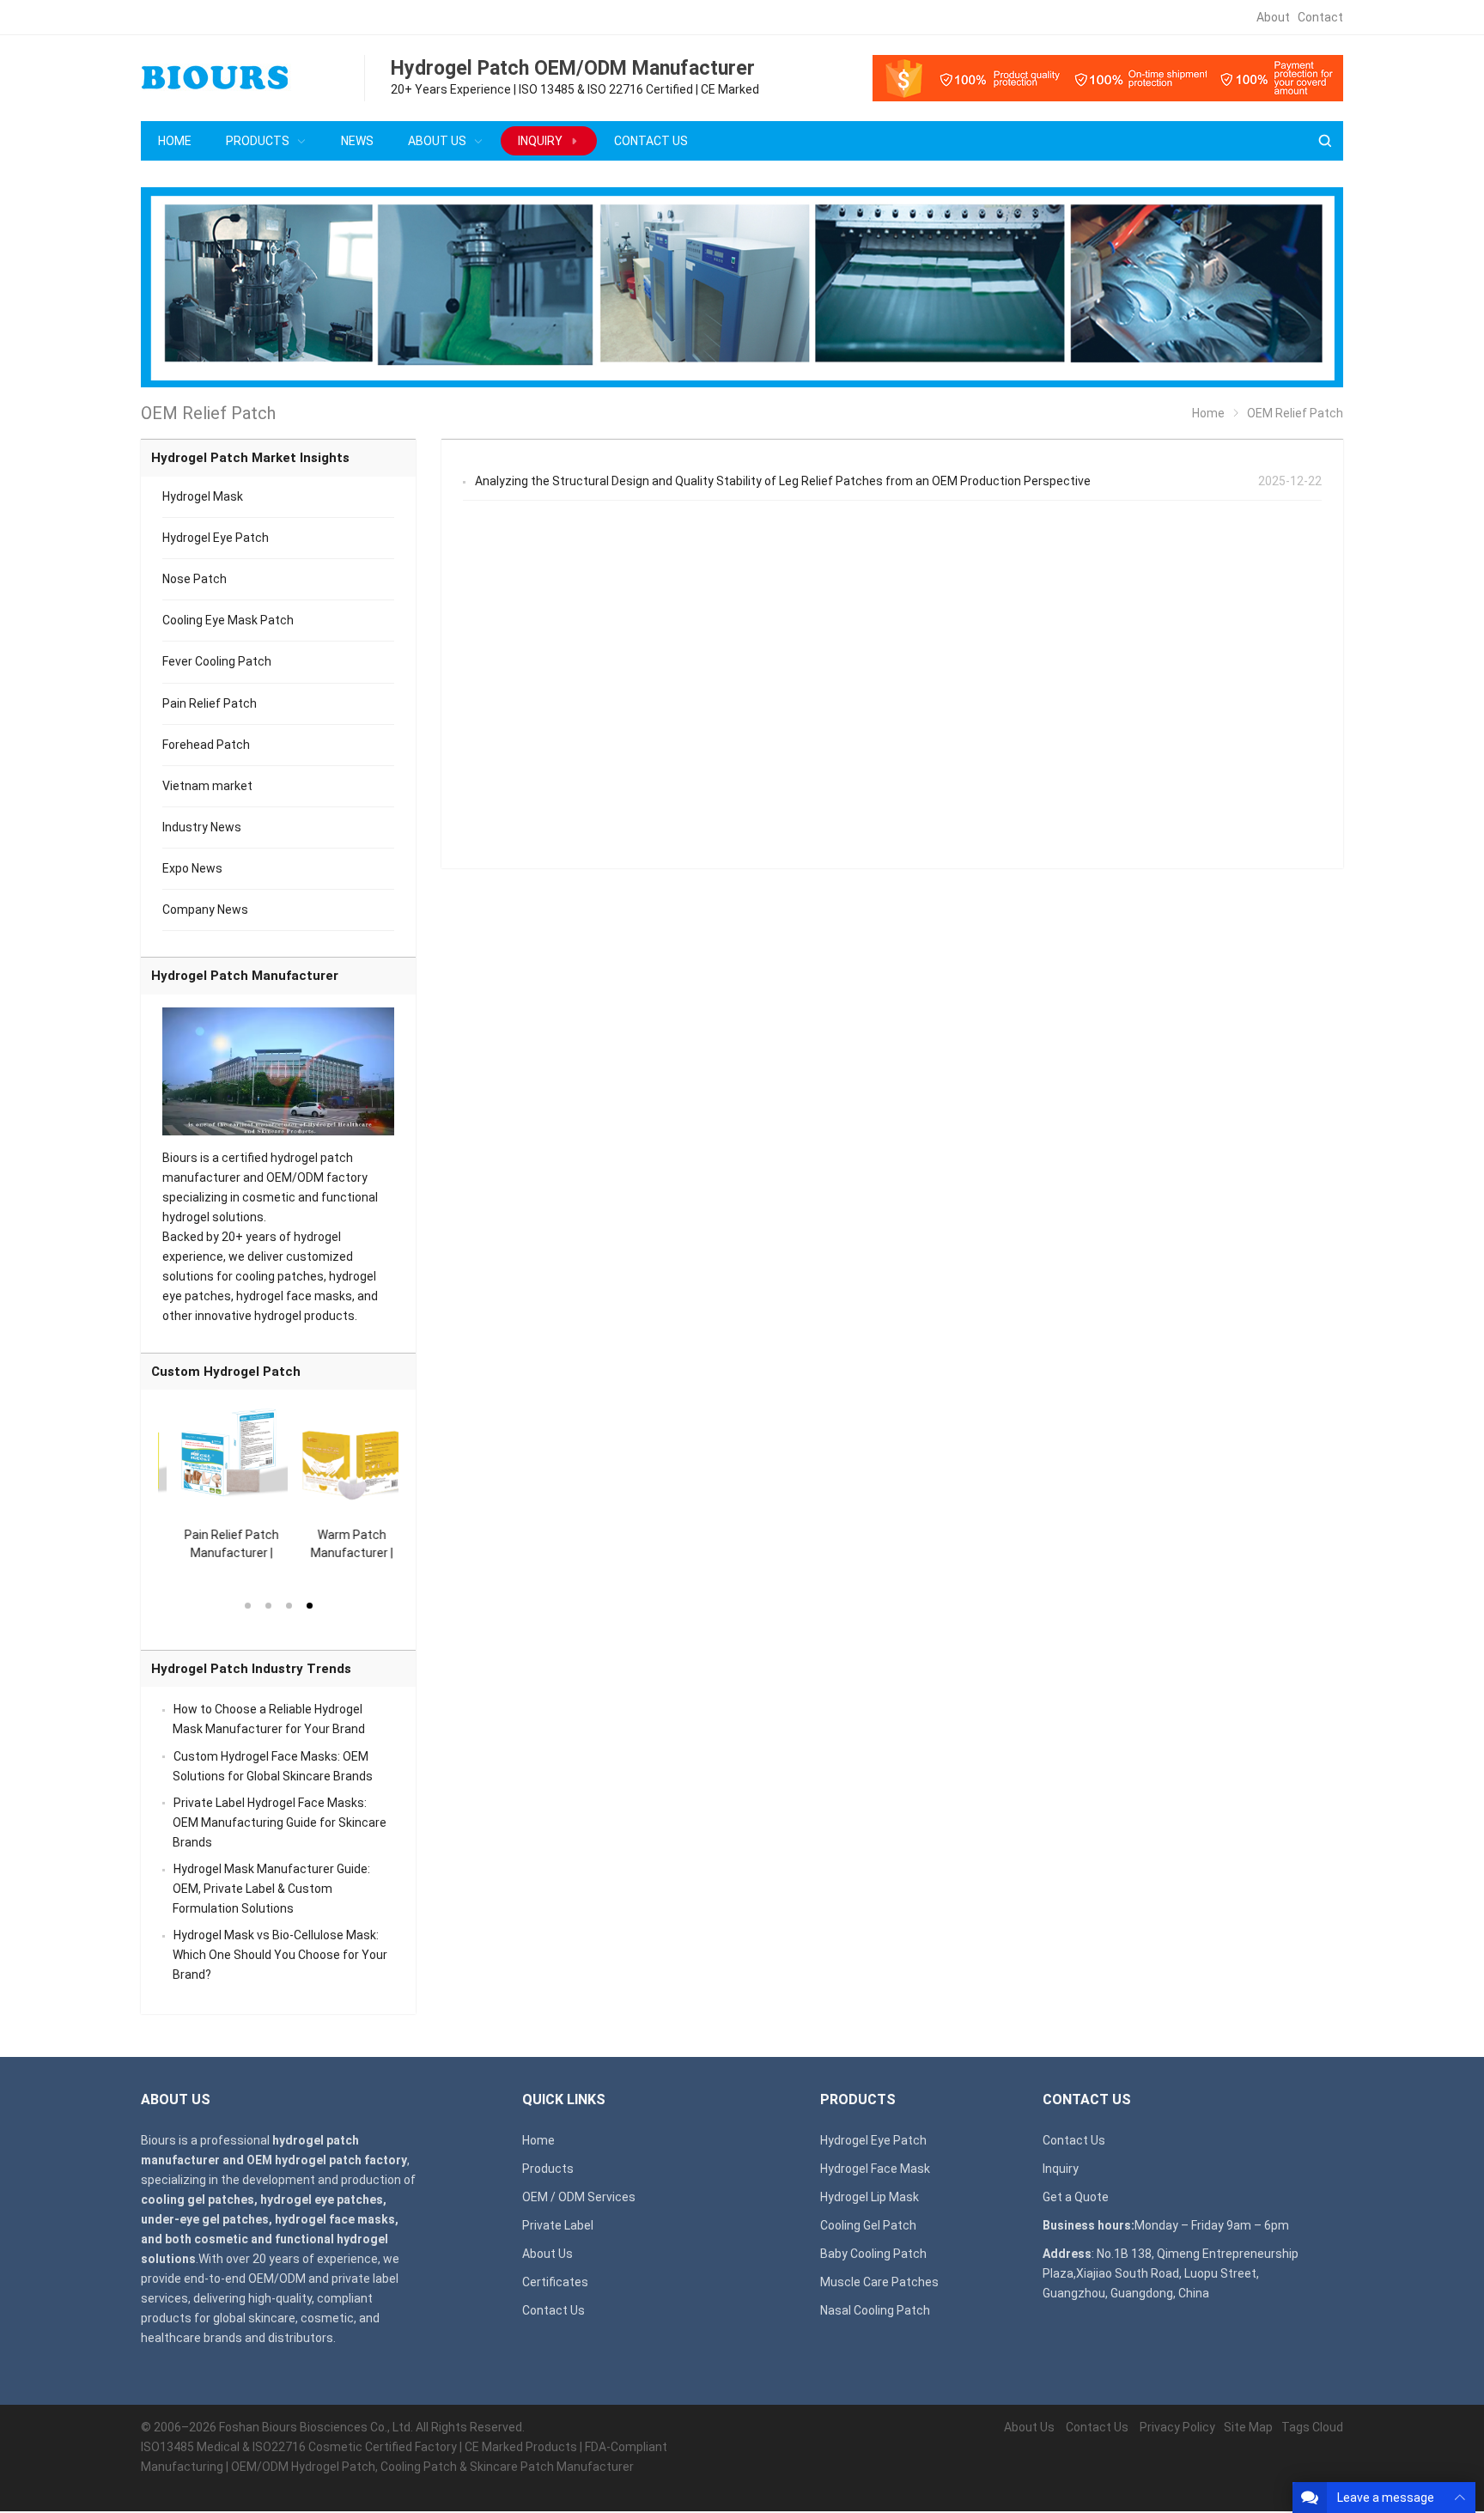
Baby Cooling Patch (873, 2254)
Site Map (1248, 2427)
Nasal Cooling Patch (875, 2310)
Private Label (558, 2225)
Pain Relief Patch (210, 703)
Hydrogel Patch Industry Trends (251, 1669)
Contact (1320, 17)
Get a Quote (1076, 2197)
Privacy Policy (1177, 2427)
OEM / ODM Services (579, 2197)
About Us (547, 2254)
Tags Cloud (1312, 2427)
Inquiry (1061, 2169)
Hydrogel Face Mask (875, 2169)
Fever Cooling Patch (217, 661)
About (1273, 17)
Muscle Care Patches (879, 2282)
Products (548, 2169)
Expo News (192, 868)
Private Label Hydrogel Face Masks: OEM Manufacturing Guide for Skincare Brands (280, 1822)
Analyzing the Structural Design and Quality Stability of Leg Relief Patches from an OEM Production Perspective (783, 481)
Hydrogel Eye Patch (216, 538)
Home (538, 2140)
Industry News (202, 827)
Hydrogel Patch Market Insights (250, 458)
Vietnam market (207, 786)
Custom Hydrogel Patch (226, 1372)
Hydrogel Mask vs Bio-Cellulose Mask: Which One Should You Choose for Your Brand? (280, 1955)
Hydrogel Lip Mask (870, 2197)
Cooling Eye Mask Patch (228, 620)
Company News (205, 910)
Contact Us (553, 2310)
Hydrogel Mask (203, 496)
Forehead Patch (206, 745)
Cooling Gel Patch (868, 2225)
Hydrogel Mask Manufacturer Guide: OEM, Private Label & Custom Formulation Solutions (271, 1889)
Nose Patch (195, 579)
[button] (247, 1604)
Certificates (555, 2282)
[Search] (1324, 141)
